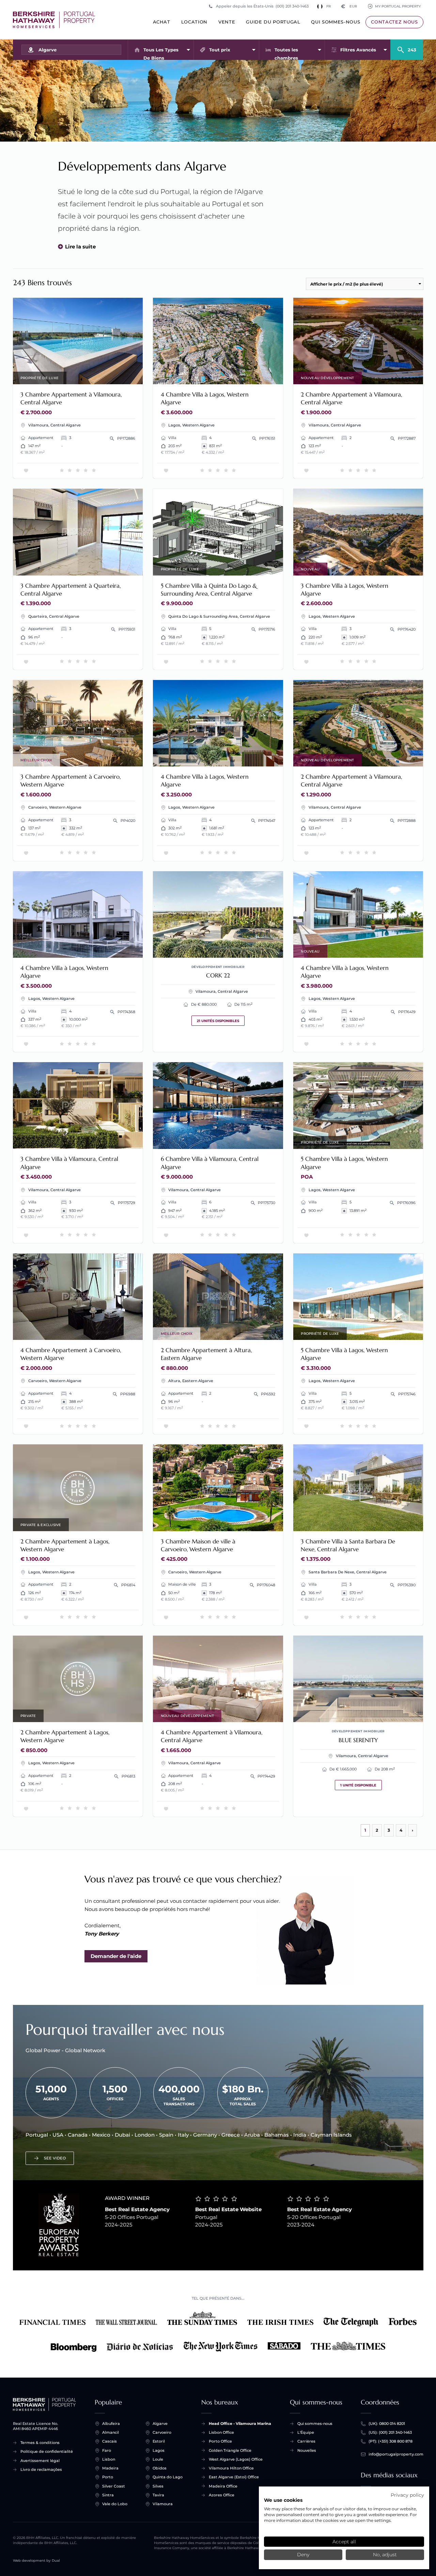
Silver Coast (114, 2486)
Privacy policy (407, 2495)
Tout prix (220, 50)
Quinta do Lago (168, 2477)
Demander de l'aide (116, 1956)
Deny (303, 2555)
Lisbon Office (221, 2432)
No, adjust (385, 2555)
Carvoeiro (162, 2432)
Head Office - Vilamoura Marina (240, 2424)
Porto (108, 2477)
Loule (158, 2459)
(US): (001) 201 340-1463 (390, 2432)
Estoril (159, 2441)
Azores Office (222, 2495)
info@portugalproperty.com (396, 2454)
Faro (107, 2450)
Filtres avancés (358, 50)
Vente (227, 22)
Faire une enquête (113, 375)
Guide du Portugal (273, 22)
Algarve (160, 2424)
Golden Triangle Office (230, 2450)
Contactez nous (394, 22)
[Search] (407, 47)
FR (329, 6)
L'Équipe (306, 2432)
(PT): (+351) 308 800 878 (391, 2441)
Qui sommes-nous (336, 22)
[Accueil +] (54, 20)
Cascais (110, 2441)
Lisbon (109, 2459)
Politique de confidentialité (47, 2451)
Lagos (159, 2450)
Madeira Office (223, 2486)
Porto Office (220, 2441)
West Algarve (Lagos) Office (236, 2459)
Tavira (158, 2495)
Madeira (110, 2468)
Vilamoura (163, 2504)
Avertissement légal (40, 2461)
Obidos (160, 2468)
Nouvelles (307, 2450)
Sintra (108, 2495)
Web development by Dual (36, 2561)
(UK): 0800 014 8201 (387, 2424)
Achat (162, 22)
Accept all (344, 2542)
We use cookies (283, 2500)
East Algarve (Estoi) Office (234, 2477)
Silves (158, 2486)
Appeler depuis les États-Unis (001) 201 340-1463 (262, 6)
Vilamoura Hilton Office (231, 2468)
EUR (349, 6)
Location (194, 22)
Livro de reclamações (41, 2469)
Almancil (111, 2432)
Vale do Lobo (115, 2504)
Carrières (306, 2441)
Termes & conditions (40, 2443)
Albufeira (111, 2424)
